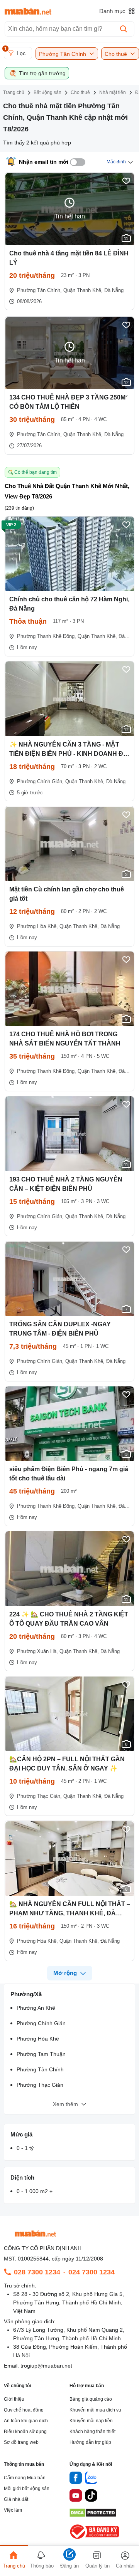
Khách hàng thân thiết (92, 2432)
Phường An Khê (36, 2008)
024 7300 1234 (92, 2272)
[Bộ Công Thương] (95, 2539)
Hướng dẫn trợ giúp (90, 2442)
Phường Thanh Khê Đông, (47, 636)
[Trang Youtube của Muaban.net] (76, 2497)
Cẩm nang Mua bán (25, 2478)
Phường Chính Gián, (40, 781)
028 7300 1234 (37, 2272)
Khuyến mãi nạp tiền (91, 2421)
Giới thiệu (14, 2399)
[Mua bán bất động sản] (28, 11)
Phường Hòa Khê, (37, 926)
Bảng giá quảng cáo (91, 2399)
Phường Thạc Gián (40, 2085)
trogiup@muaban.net (46, 2366)
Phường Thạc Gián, (39, 1796)
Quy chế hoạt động (24, 2410)
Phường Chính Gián (41, 2023)
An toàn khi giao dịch (26, 2421)
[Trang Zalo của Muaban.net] (91, 2479)
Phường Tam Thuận (41, 2054)
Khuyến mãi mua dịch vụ (95, 2410)
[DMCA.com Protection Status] (93, 2515)
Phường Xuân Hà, (37, 1651)
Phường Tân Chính (40, 2069)
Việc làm (13, 2510)
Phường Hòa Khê (38, 2039)
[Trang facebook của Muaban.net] (76, 2479)
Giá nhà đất (16, 2499)
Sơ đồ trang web (21, 2442)
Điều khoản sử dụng (25, 2432)
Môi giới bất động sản (27, 2489)
